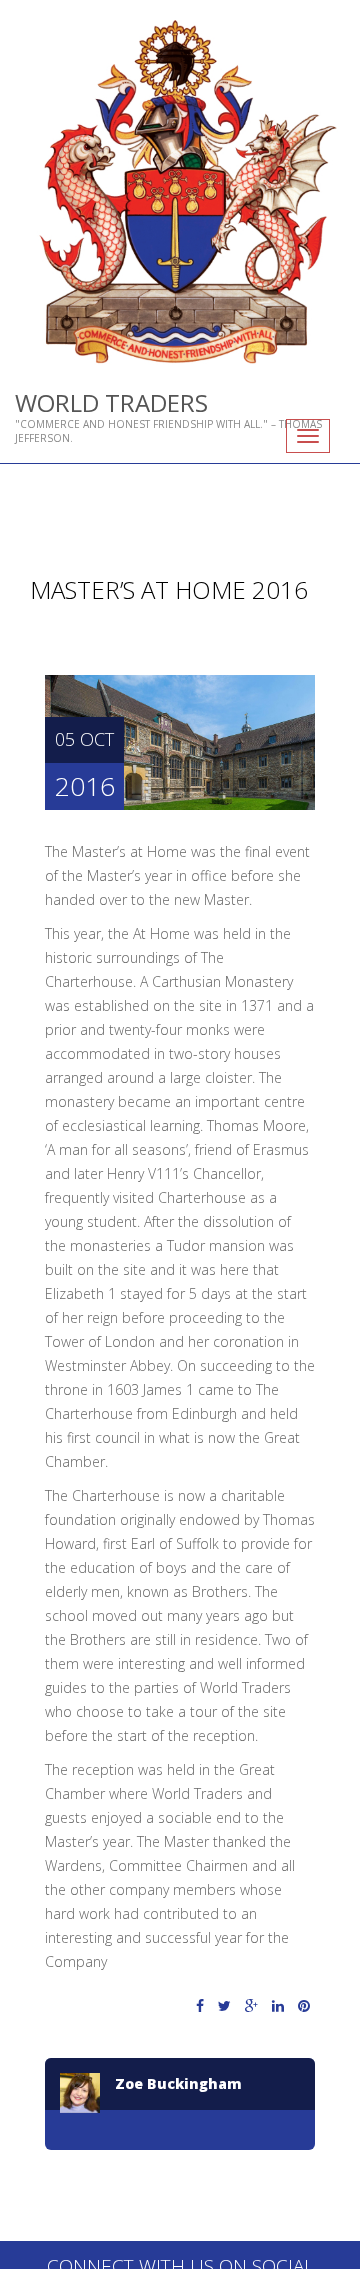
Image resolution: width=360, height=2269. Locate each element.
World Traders (111, 402)
